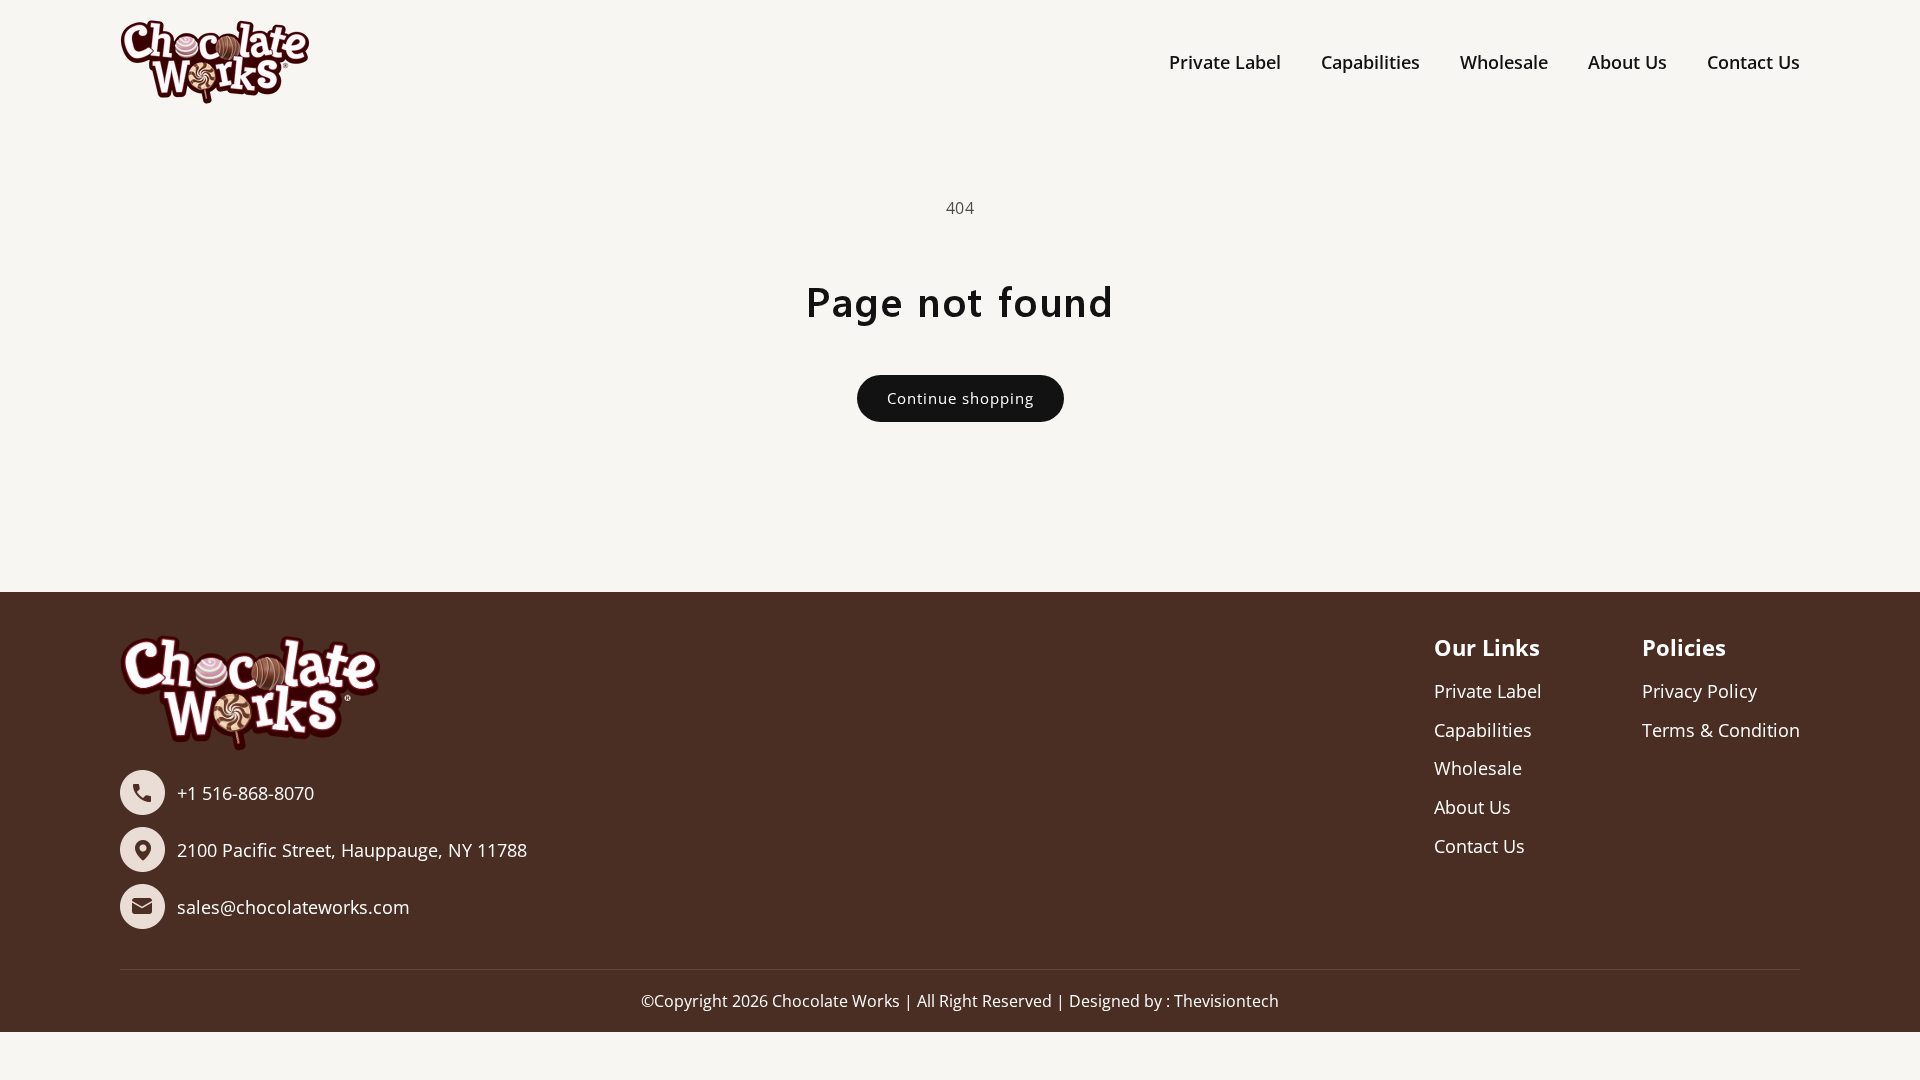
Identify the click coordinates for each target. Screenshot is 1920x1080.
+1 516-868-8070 (245, 793)
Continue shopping (960, 398)
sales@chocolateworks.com (293, 907)
